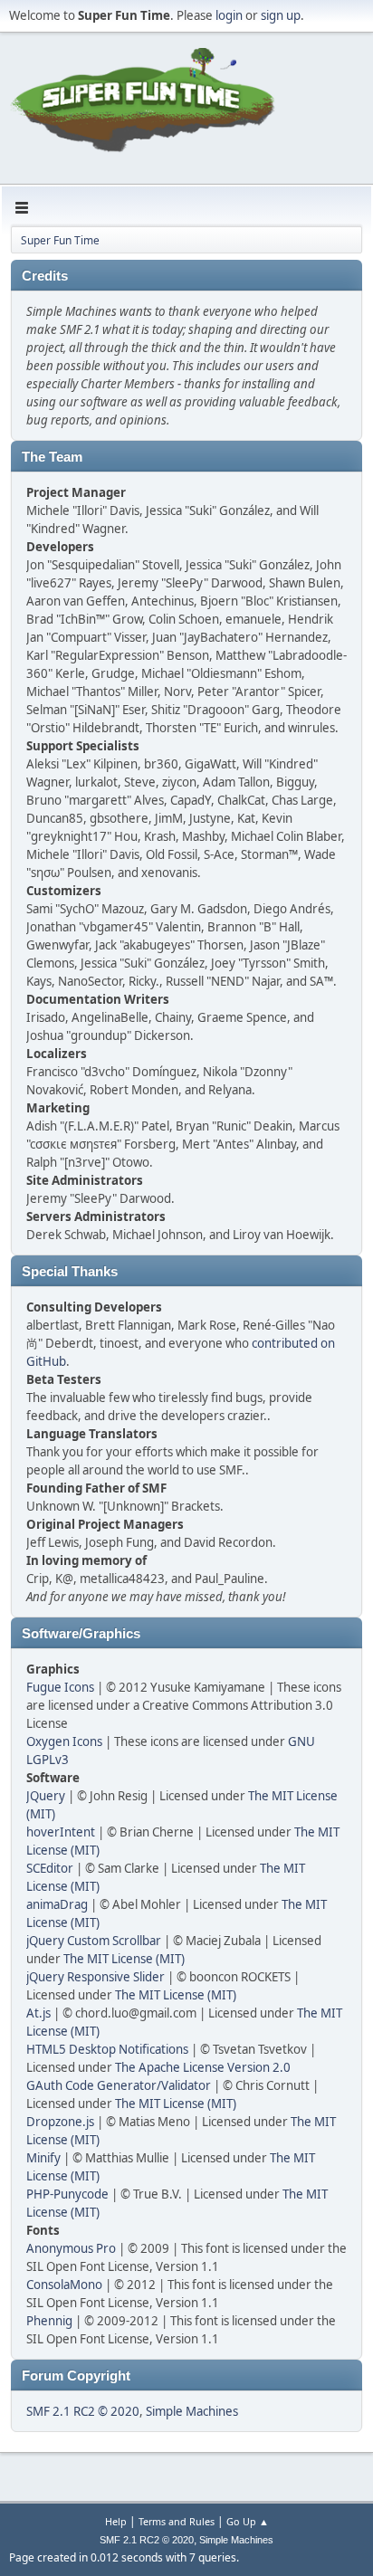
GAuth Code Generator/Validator (119, 2085)
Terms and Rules (177, 2521)
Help (116, 2521)
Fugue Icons (60, 1687)
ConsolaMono (64, 2285)
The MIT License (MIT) (124, 1959)
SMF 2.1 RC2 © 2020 (83, 2411)
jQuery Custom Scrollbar (94, 1941)
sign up (281, 15)
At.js (38, 2013)
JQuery (46, 1796)
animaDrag (57, 1904)
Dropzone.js (60, 2122)
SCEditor (50, 1868)
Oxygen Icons (64, 1741)
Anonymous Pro (71, 2248)
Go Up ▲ (248, 2521)
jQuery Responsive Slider (96, 1977)
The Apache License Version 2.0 (203, 2067)
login (229, 15)
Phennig (49, 2321)
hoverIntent (61, 1832)
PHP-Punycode (67, 2194)
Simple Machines (192, 2411)
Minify (43, 2158)
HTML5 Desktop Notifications (107, 2049)
